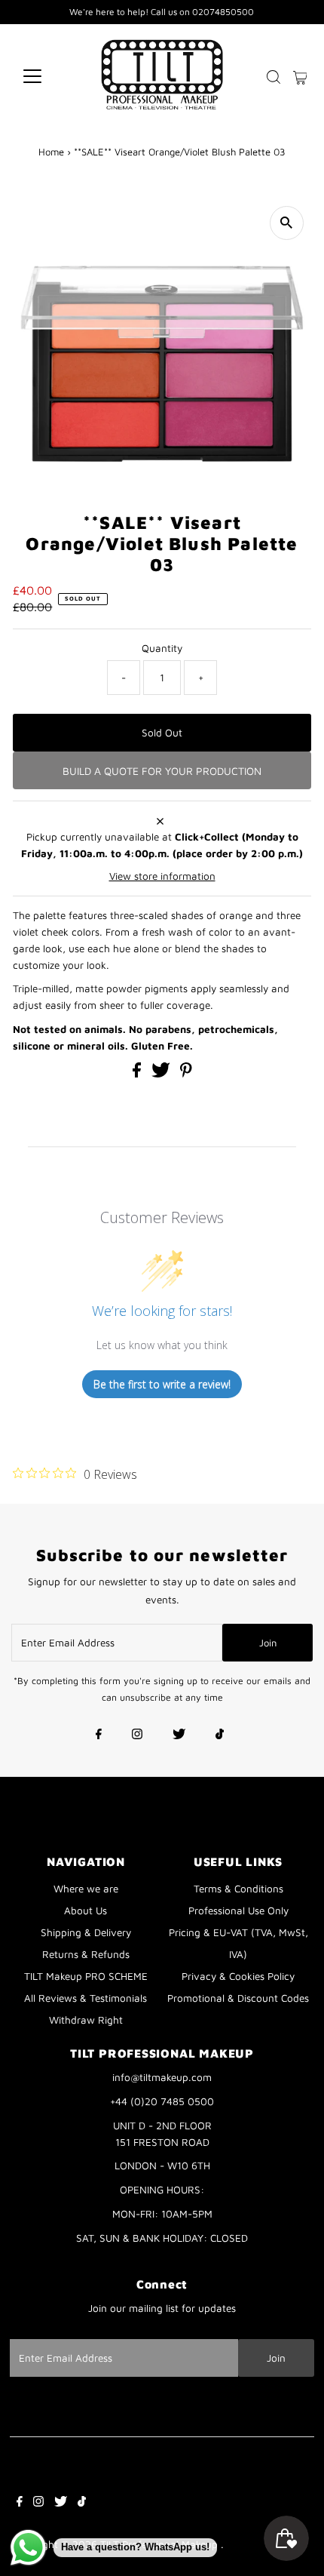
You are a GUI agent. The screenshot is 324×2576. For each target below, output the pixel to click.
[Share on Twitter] (162, 1074)
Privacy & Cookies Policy (238, 1976)
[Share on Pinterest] (186, 1074)
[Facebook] (99, 1735)
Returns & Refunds (86, 1954)
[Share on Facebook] (138, 1074)
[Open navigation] (49, 76)
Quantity (162, 648)
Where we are (86, 1889)
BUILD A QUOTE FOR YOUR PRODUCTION (162, 771)
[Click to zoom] (287, 223)
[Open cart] (300, 76)
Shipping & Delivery (86, 1932)
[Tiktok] (220, 1735)
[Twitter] (179, 1735)
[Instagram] (137, 1735)
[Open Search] (274, 77)
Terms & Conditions (238, 1889)
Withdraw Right (86, 2020)
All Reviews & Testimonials (86, 1998)
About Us (86, 1910)
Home (51, 152)
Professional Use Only (238, 1910)
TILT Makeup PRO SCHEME (86, 1976)
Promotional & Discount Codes (238, 1998)
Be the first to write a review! (162, 1384)
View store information (162, 876)
